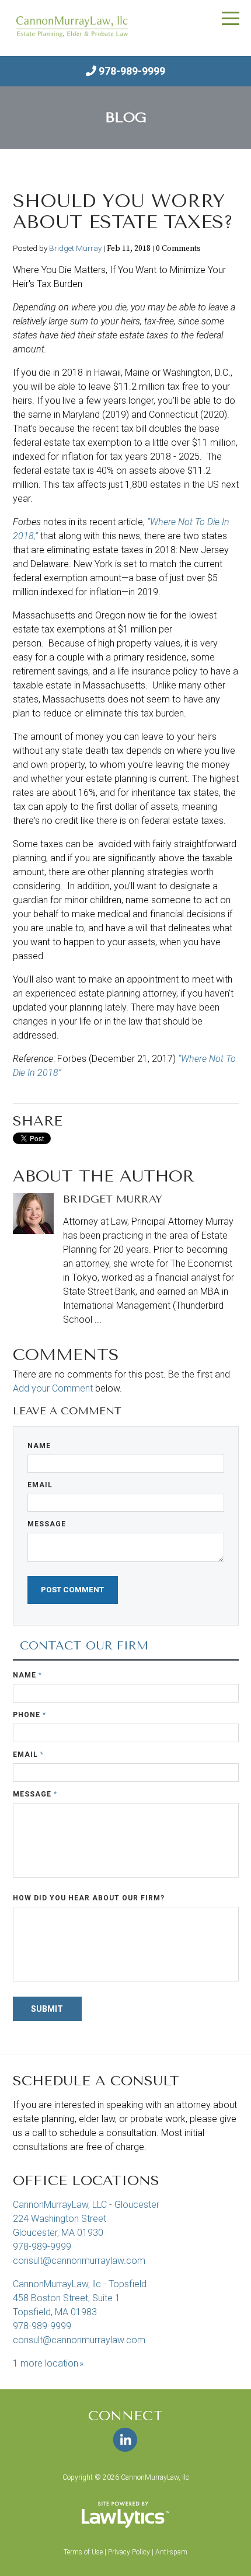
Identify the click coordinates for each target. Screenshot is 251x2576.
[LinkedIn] (125, 2440)
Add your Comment (53, 1388)
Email (40, 1485)
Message (47, 1524)
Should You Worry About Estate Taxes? (123, 212)
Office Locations (86, 2180)
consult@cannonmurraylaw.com (79, 2261)
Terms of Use (83, 2552)
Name (39, 1446)
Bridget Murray (75, 248)
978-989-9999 (132, 71)
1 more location (46, 2363)
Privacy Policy (129, 2552)
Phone (29, 1715)
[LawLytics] (125, 2515)
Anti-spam (171, 2552)
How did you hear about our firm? (89, 1898)
